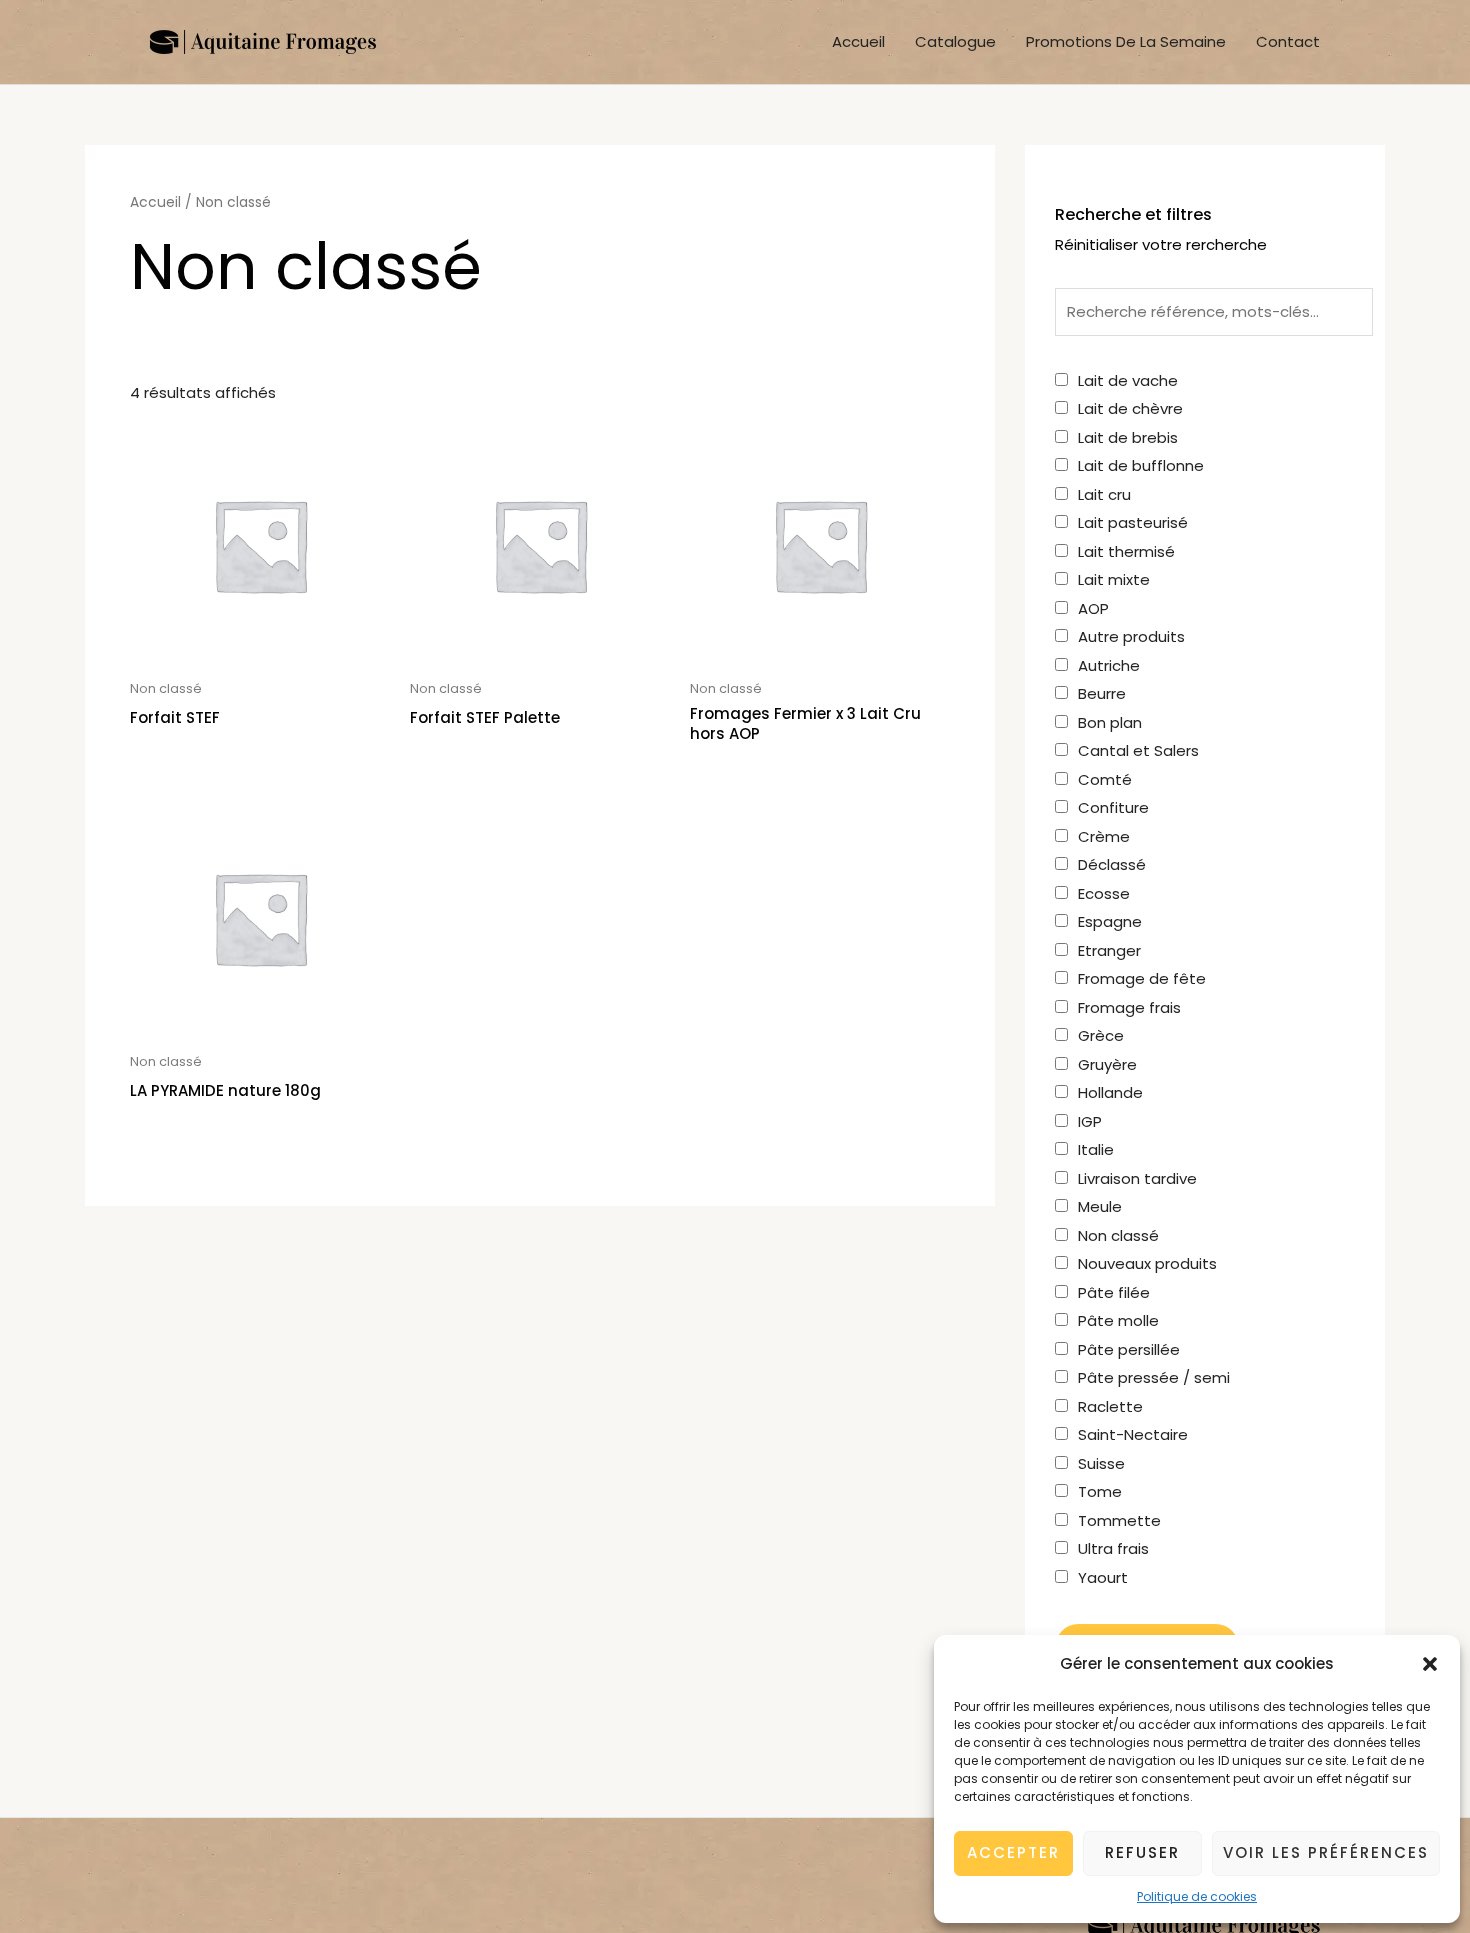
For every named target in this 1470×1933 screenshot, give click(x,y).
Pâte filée (1114, 1292)
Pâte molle (1118, 1320)
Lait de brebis (1128, 437)
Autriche (1109, 665)
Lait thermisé (1126, 551)
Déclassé (1112, 864)
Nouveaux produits (1147, 1263)
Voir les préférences (1326, 1852)
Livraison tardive (1137, 1178)
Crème (1104, 836)
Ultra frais (1113, 1548)
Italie (1096, 1149)
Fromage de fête (1142, 978)
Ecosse (1104, 893)
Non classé (1118, 1235)
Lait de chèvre (1130, 408)
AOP (1093, 608)
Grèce (1101, 1035)
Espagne (1110, 921)
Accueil (858, 41)
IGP (1090, 1121)
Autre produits (1131, 636)
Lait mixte (1114, 579)
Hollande (1110, 1092)
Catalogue (955, 41)
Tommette (1119, 1520)
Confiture (1113, 807)
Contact (1288, 41)
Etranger (1109, 950)
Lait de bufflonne (1141, 465)
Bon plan (1110, 722)
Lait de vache (1128, 380)
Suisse (1101, 1463)
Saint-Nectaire (1133, 1434)
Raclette (1110, 1406)
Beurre (1102, 693)
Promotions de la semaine (1126, 41)
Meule (1100, 1206)
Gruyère (1107, 1064)
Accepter (1013, 1852)
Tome (1100, 1491)
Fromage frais (1129, 1007)
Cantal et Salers (1138, 750)
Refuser (1142, 1852)
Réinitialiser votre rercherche (1161, 244)
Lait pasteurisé (1133, 522)
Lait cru (1104, 494)
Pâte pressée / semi (1154, 1377)
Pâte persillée (1129, 1349)
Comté (1105, 779)
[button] (1430, 1664)
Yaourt (1103, 1577)
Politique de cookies (1197, 1896)
